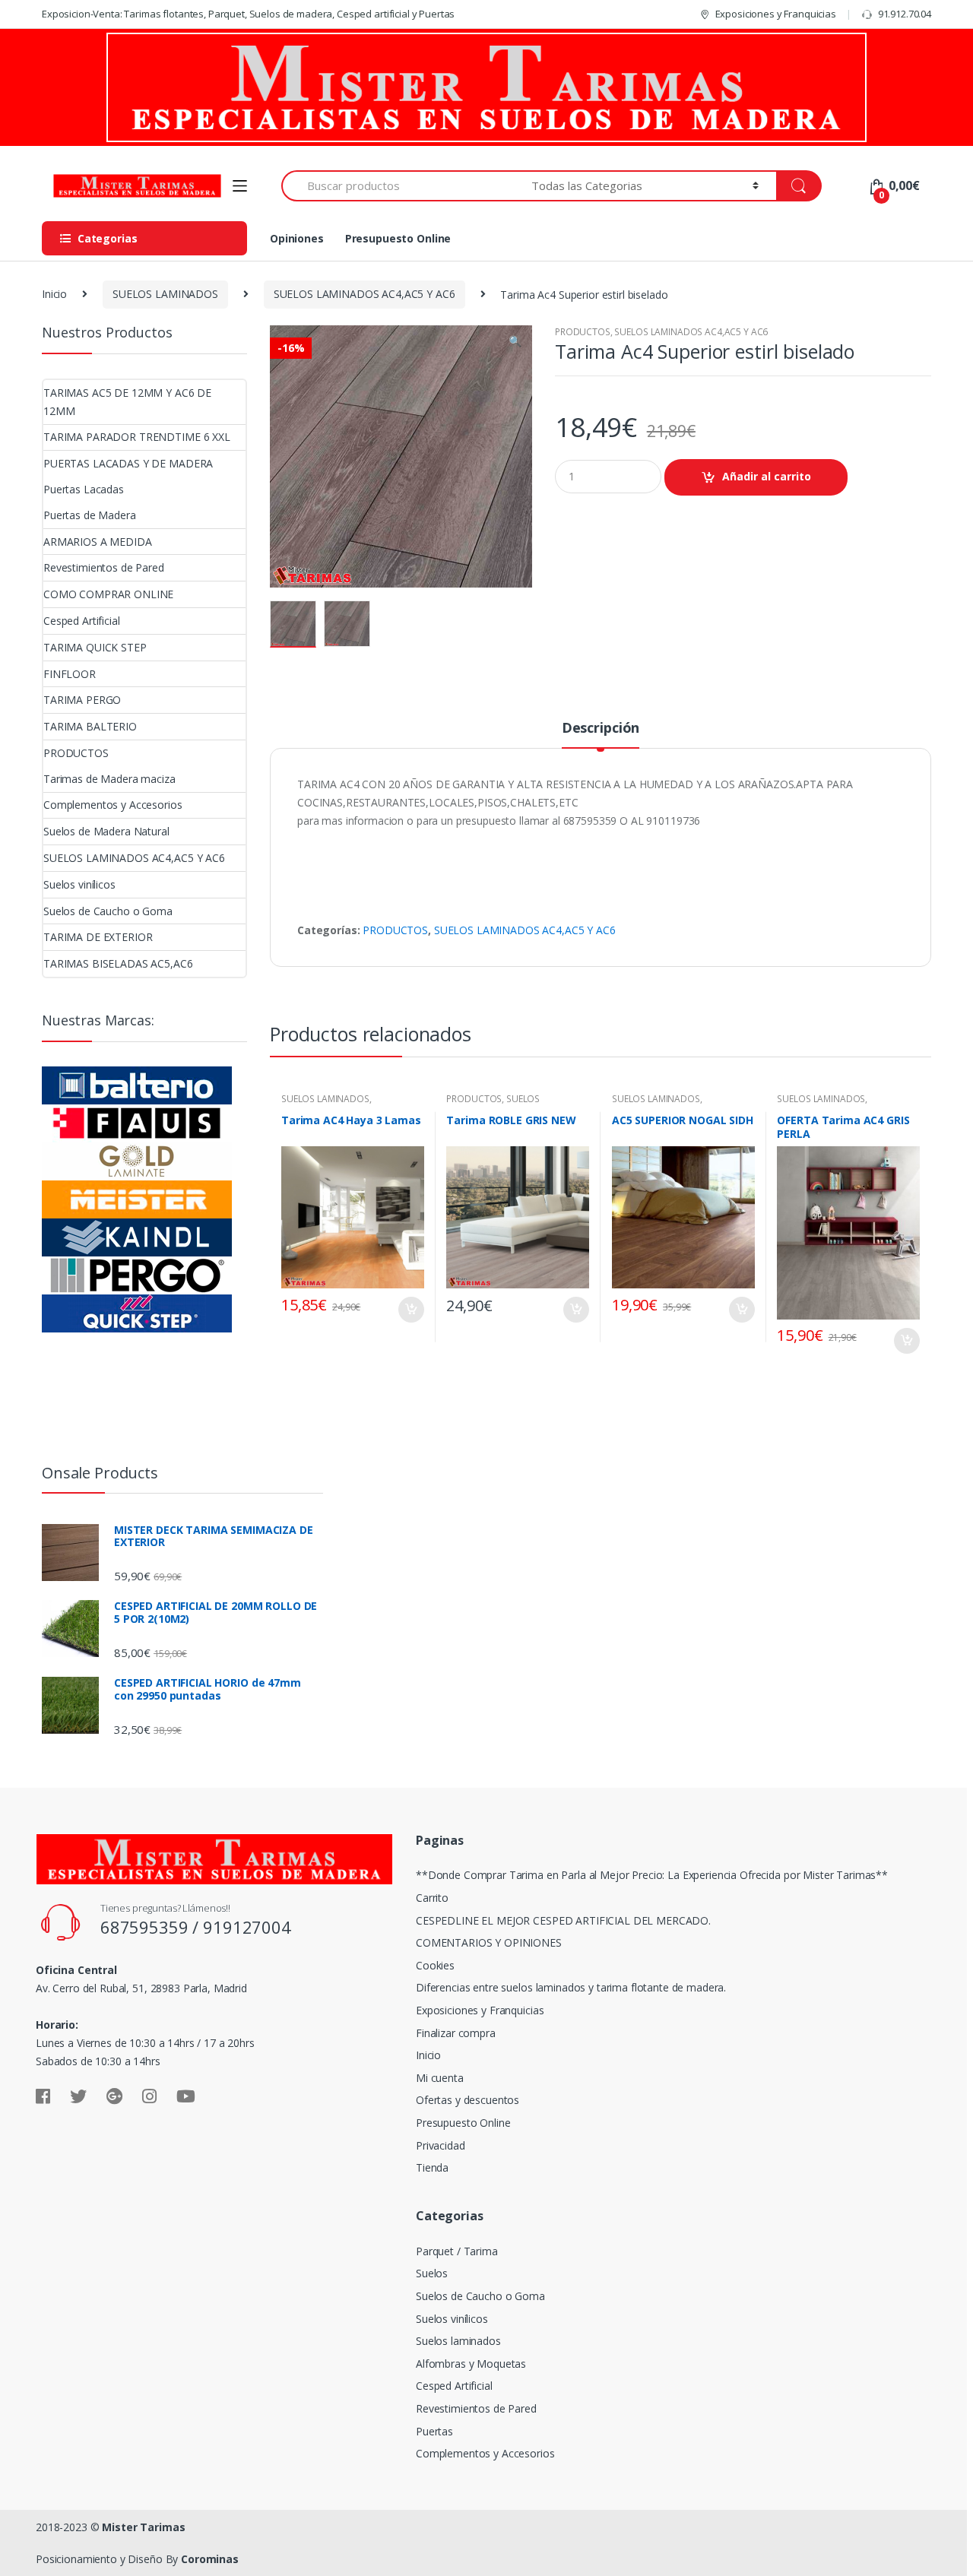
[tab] (601, 734)
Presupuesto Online (398, 238)
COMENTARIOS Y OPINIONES (489, 1942)
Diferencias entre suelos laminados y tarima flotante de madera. (571, 1987)
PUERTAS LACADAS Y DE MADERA (128, 463)
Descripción (601, 729)
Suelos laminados (458, 2341)
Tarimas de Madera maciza (109, 779)
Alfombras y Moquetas (471, 2364)
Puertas (434, 2431)
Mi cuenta (440, 2078)
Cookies (435, 1965)
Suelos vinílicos (79, 884)
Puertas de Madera (90, 515)
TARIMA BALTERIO (90, 726)
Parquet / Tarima (457, 2251)
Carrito (432, 1898)
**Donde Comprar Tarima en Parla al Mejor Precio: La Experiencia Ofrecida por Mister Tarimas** (652, 1875)
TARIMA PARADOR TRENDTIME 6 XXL (137, 437)
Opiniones (297, 238)
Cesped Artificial (82, 621)
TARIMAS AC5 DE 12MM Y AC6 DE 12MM (127, 402)
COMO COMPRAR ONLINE (108, 594)
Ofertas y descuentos (467, 2100)
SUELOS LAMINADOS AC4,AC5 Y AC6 (364, 294)
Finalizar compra (456, 2033)
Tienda (432, 2167)
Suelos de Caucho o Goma (108, 911)
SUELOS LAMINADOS (165, 294)
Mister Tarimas (143, 2527)
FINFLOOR (70, 674)
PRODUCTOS (583, 332)
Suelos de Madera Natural (106, 831)
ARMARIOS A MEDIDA (98, 542)
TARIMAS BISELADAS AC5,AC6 (118, 963)
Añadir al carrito (767, 476)
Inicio (54, 294)
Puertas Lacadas (84, 489)
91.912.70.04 (905, 14)
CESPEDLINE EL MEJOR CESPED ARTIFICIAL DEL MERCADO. (563, 1920)
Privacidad (441, 2145)
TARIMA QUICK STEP (95, 647)
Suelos (432, 2273)
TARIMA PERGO (82, 700)
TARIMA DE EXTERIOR (98, 937)
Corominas (210, 2559)
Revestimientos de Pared (104, 567)
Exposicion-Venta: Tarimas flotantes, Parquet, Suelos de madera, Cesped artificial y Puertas (248, 14)
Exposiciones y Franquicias (776, 14)
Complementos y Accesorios (113, 805)
